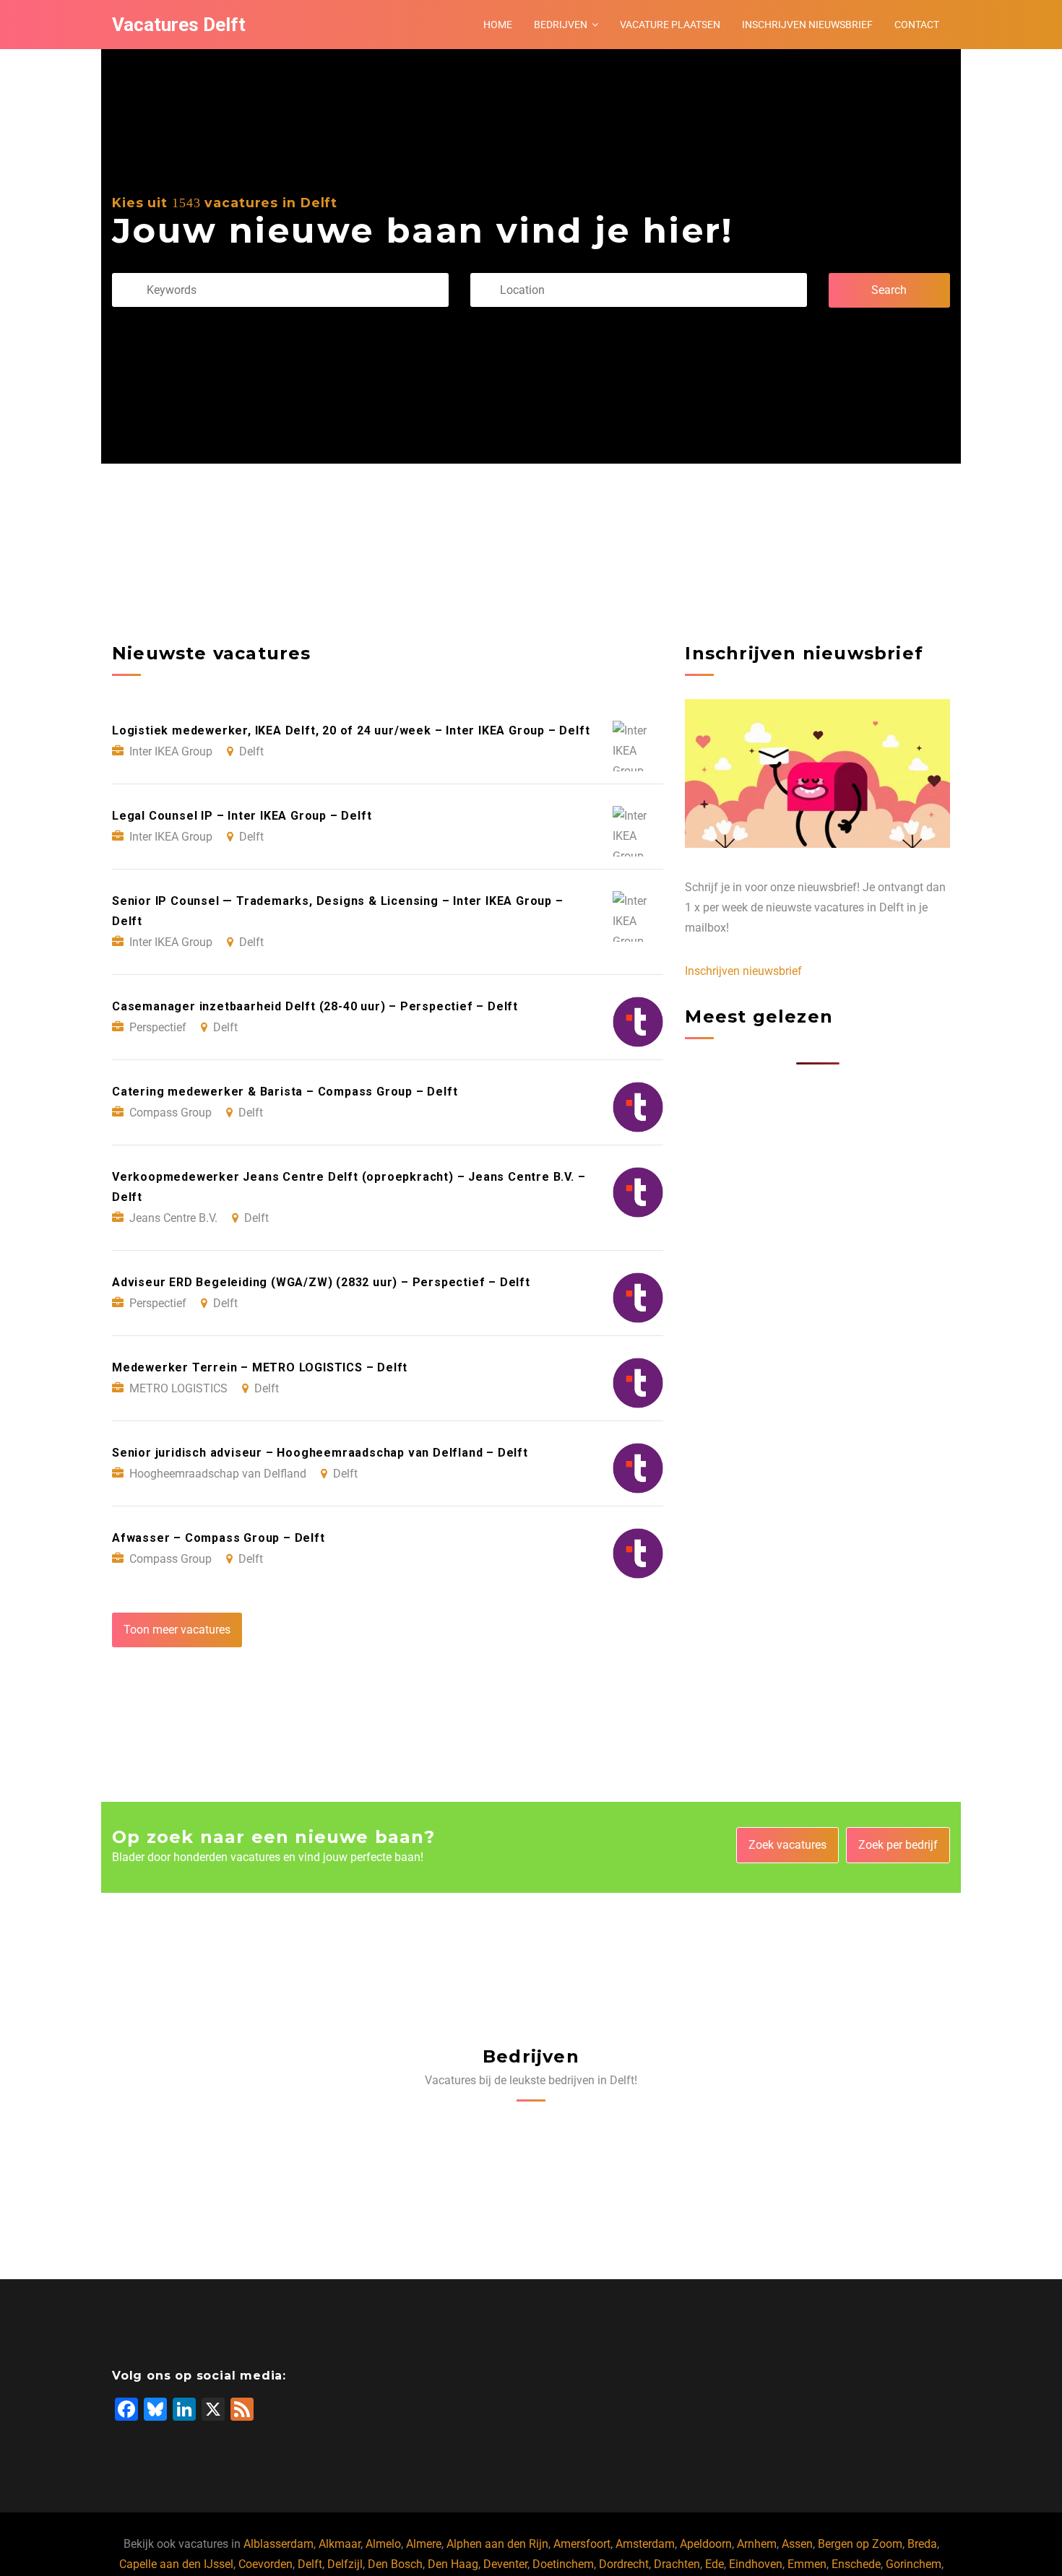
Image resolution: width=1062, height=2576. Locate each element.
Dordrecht (624, 2564)
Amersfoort (582, 2544)
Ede (715, 2564)
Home (498, 25)
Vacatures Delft (179, 25)
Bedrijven (561, 25)
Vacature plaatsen (670, 25)
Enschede (856, 2564)
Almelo (383, 2544)
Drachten (677, 2564)
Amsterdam (645, 2544)
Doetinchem (563, 2564)
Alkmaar (340, 2544)
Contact (917, 25)
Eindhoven (756, 2564)
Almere (424, 2544)
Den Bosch (395, 2564)
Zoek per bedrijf (898, 1845)
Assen (797, 2544)
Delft (310, 2564)
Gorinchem (914, 2564)
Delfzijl (345, 2564)
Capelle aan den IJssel (176, 2564)
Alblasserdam (279, 2544)
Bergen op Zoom (860, 2544)
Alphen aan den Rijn (497, 2544)
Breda (922, 2544)
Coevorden (265, 2564)
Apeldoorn (706, 2544)
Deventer (505, 2564)
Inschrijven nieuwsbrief (807, 25)
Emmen (807, 2564)
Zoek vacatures (787, 1845)
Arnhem (757, 2544)
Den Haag (453, 2564)
